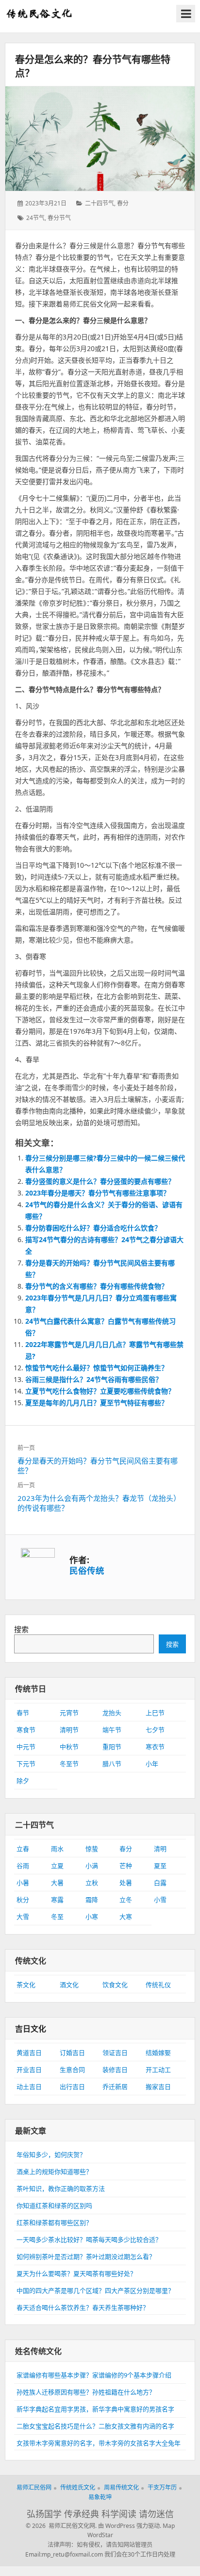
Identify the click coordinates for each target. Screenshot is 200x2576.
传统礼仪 (158, 1985)
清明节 (69, 1730)
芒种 (126, 1866)
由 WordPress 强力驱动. (130, 2526)
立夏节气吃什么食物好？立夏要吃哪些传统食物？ (100, 1391)
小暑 (23, 1883)
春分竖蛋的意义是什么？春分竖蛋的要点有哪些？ (100, 1181)
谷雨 (23, 1866)
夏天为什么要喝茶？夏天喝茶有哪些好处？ (76, 2273)
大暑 (57, 1883)
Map (169, 2526)
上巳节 (155, 1713)
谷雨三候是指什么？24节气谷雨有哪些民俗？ (94, 1379)
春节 (23, 1713)
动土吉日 (29, 2087)
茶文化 (26, 1985)
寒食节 (26, 1730)
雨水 (57, 1849)
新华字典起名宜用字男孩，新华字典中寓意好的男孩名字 (95, 2409)
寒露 (57, 1900)
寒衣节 (155, 1747)
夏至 (160, 1866)
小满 (92, 1866)
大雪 (23, 1917)
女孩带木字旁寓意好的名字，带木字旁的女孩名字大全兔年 (99, 2443)
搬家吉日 (158, 2087)
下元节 (26, 1764)
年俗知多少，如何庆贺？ (51, 2155)
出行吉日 (72, 2087)
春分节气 (59, 218)
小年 (152, 1764)
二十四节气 (100, 203)
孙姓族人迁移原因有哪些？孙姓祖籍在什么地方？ (86, 2392)
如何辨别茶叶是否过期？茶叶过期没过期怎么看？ (86, 2256)
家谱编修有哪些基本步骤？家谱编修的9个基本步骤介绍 (94, 2375)
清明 (160, 1849)
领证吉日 (115, 2053)
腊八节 (112, 1764)
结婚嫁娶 (158, 2053)
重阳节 (112, 1747)
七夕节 (155, 1730)
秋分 (23, 1900)
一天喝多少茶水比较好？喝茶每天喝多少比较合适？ (89, 2239)
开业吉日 (29, 2070)
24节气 (35, 218)
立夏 (57, 1866)
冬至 (57, 1917)
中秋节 (69, 1747)
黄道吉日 (29, 2053)
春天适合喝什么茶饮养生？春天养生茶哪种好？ (83, 2307)
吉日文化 (31, 2029)
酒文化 (69, 1985)
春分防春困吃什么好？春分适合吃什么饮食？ (93, 1228)
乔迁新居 (115, 2087)
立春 (23, 1849)
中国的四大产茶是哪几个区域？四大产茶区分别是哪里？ (95, 2290)
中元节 (26, 1747)
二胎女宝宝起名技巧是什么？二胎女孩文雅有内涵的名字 (95, 2426)
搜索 (21, 1629)
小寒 (92, 1917)
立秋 (92, 1883)
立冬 (126, 1900)
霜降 (92, 1900)
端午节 (112, 1730)
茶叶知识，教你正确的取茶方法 (61, 2189)
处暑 (126, 1883)
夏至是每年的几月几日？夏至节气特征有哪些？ (97, 1403)
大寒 (126, 1917)
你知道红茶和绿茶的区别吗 (54, 2206)
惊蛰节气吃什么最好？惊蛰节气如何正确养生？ (97, 1368)
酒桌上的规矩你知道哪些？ (54, 2172)
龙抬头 (112, 1713)
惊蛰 (92, 1849)
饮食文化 (115, 1985)
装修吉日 (115, 2070)
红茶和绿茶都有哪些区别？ (54, 2222)
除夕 (23, 1781)
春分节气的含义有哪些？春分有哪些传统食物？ (97, 1286)
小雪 (160, 1900)
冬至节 (69, 1764)
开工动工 (158, 2070)
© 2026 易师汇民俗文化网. (61, 2526)
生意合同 (72, 2070)
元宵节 (69, 1713)
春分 (123, 203)
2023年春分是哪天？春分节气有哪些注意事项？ (98, 1193)
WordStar (100, 2535)
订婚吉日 (72, 2053)
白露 (160, 1883)
